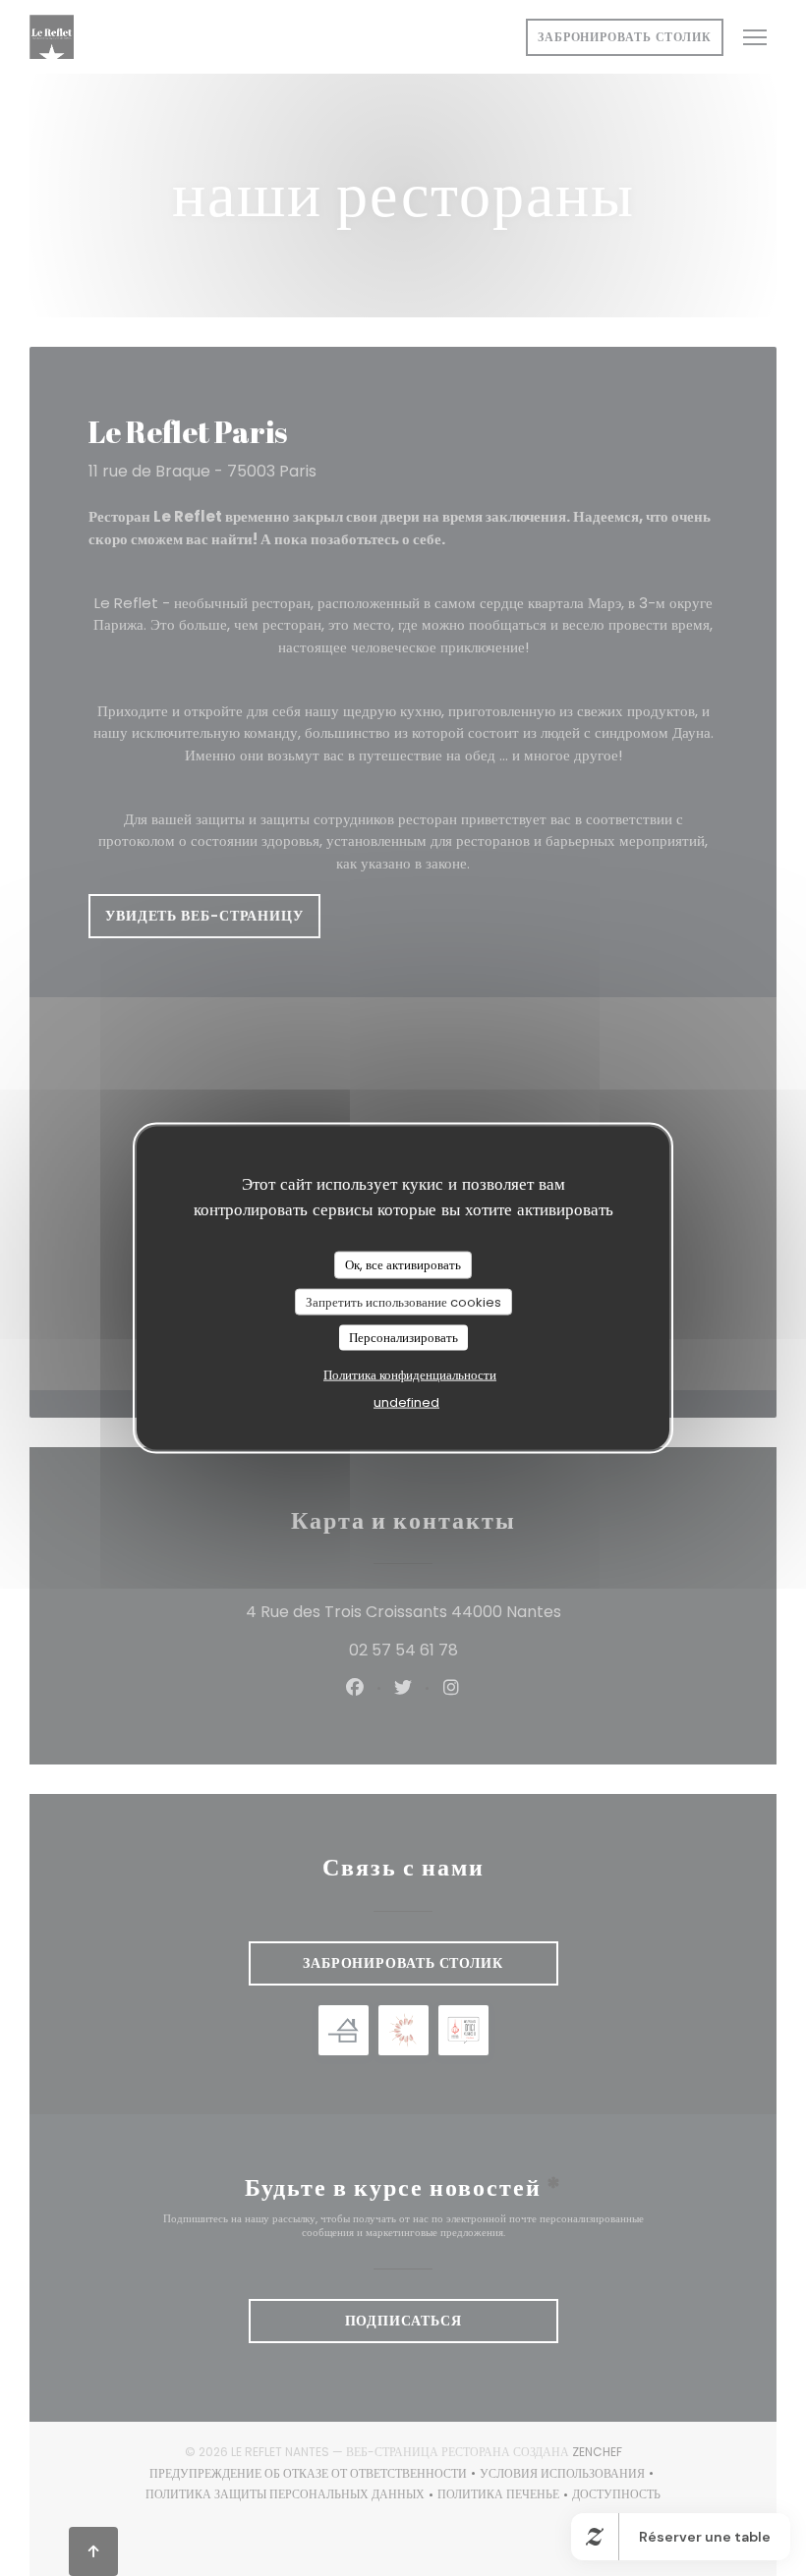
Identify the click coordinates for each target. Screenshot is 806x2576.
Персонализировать (403, 1338)
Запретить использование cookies (403, 1301)
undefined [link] (406, 1401)
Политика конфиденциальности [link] (410, 1374)
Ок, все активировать (403, 1265)
